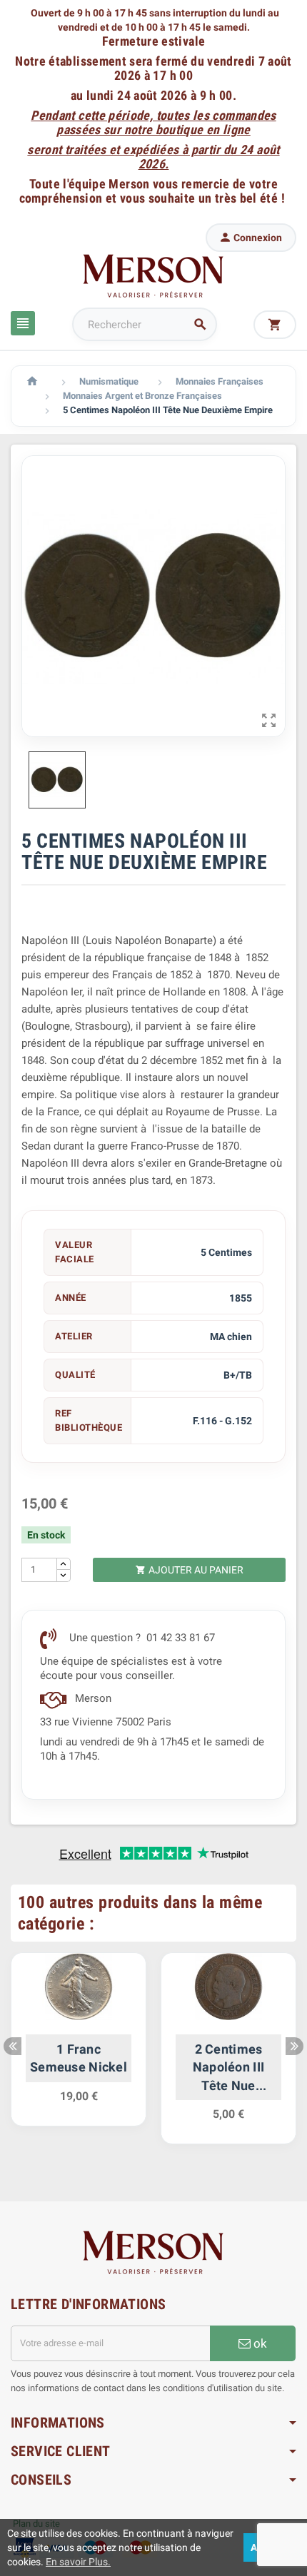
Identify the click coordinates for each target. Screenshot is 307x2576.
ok (259, 2343)
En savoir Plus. (78, 2562)
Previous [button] (12, 2046)
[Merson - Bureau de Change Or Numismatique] (153, 275)
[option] (79, 2047)
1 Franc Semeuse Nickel (79, 2058)
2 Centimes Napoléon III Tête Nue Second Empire (228, 2068)
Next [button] (295, 2046)
